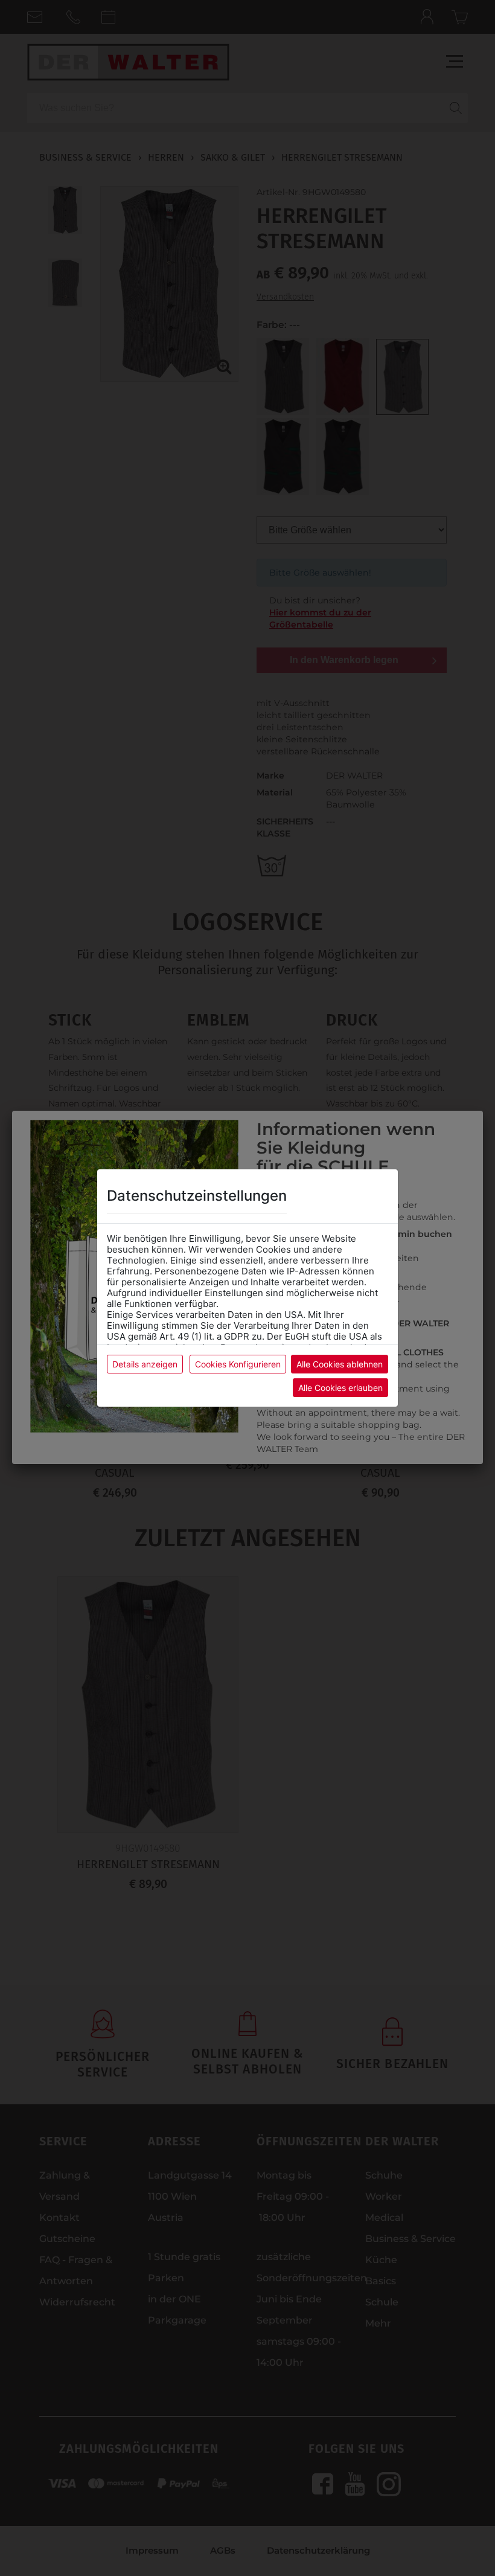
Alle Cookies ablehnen (340, 1364)
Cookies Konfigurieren (238, 1364)
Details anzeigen (145, 1364)
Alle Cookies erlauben (340, 1388)
